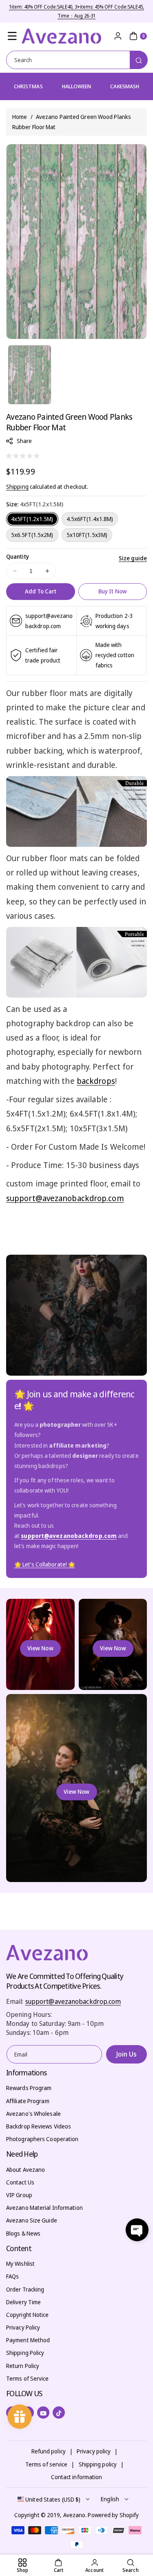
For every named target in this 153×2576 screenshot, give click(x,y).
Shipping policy (98, 2464)
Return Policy (23, 2366)
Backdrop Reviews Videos (39, 2126)
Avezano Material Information (44, 2208)
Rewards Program (29, 2088)
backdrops (96, 1081)
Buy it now (113, 591)
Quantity (18, 556)
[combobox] (76, 60)
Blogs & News (23, 2233)
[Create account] (118, 36)
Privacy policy (94, 2451)
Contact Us (20, 2182)
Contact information (77, 2477)
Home (20, 117)
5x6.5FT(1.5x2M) (32, 535)
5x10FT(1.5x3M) (87, 535)
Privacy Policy (23, 2327)
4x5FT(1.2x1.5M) (32, 519)
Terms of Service (28, 2378)
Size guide (133, 558)
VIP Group (19, 2195)
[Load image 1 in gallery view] (30, 375)
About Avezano (25, 2170)
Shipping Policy (25, 2353)
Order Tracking (25, 2289)
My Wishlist (20, 2264)
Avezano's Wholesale (33, 2114)
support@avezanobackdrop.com (65, 1198)
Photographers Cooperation (42, 2139)
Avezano (74, 2515)
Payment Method (28, 2340)
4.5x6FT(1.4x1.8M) (90, 519)
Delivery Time (23, 2302)
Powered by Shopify (113, 2515)
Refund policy (49, 2451)
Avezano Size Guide (32, 2220)
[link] (45, 1564)
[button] (12, 36)
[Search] (139, 60)
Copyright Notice (28, 2315)
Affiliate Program (28, 2101)
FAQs (12, 2276)
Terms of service (47, 2464)
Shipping (17, 487)
